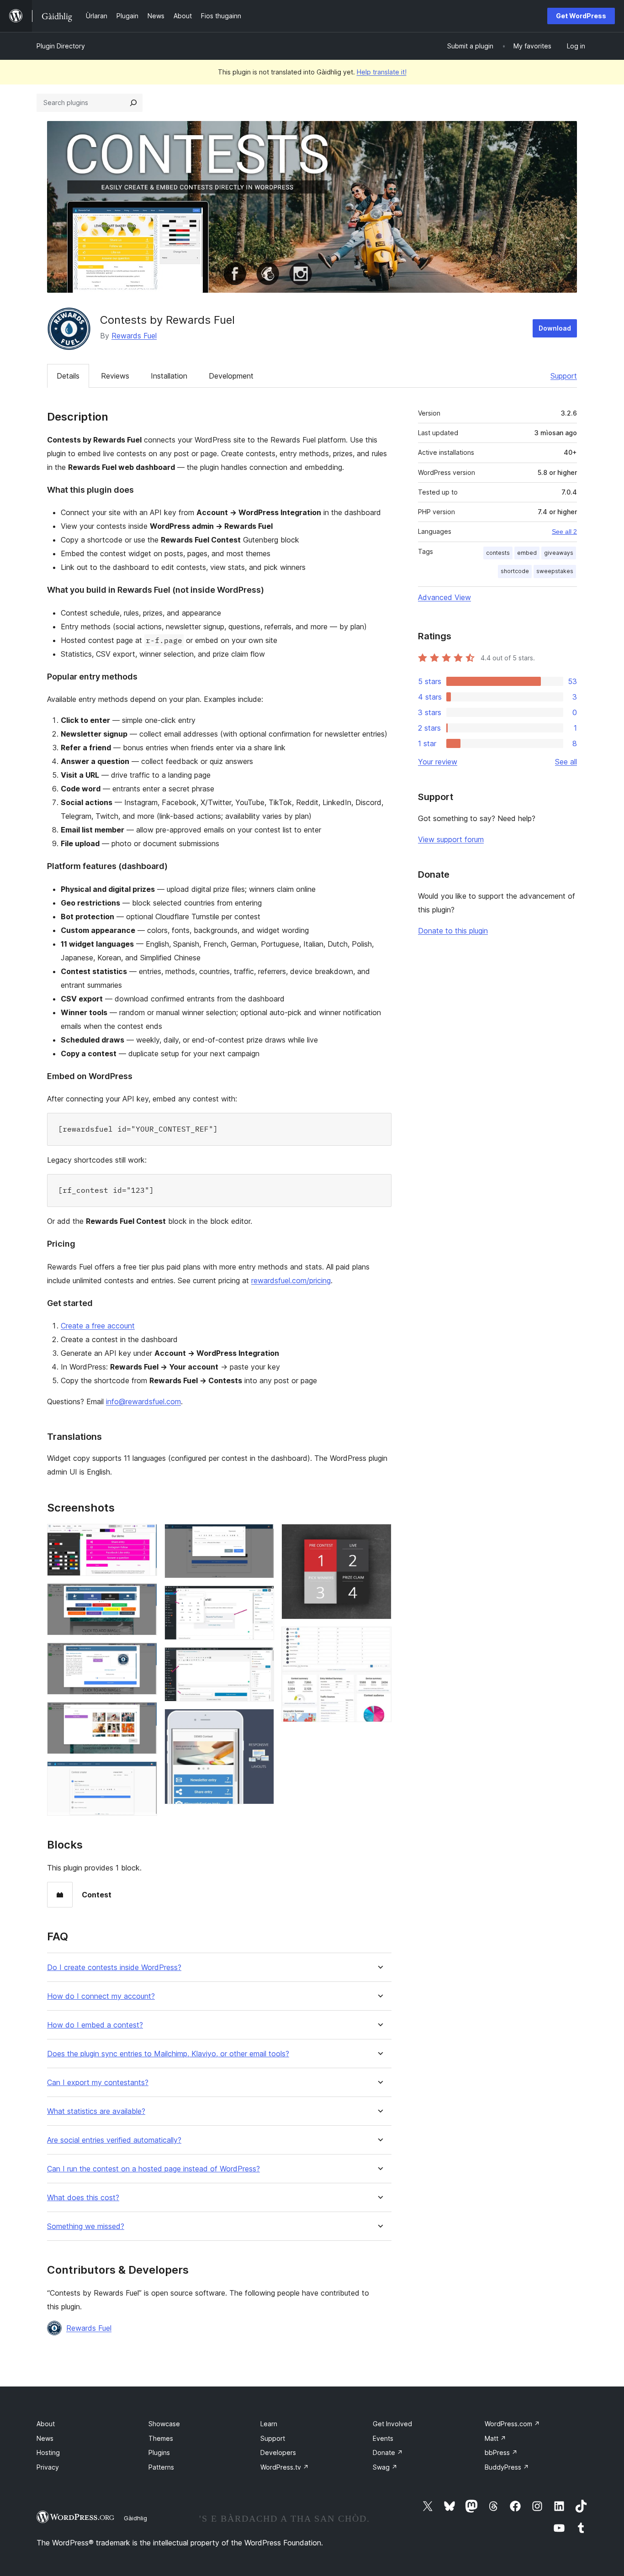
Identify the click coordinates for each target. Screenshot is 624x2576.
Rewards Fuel (134, 336)
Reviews (115, 376)
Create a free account (98, 1326)
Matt (495, 2438)
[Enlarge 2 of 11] (145, 1596)
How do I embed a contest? (95, 2025)
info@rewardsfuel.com (143, 1401)
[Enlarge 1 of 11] (145, 1536)
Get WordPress (581, 16)
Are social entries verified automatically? (114, 2140)
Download (555, 328)
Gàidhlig (135, 2518)
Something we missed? (86, 2226)
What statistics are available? (96, 2111)
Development (231, 376)
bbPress (501, 2452)
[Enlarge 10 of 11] (379, 1536)
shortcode (515, 571)
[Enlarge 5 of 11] (145, 1774)
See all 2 (564, 532)
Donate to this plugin (453, 931)
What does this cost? (83, 2198)
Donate (388, 2452)
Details (68, 376)
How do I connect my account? (101, 1996)
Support (564, 376)
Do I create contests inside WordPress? (114, 1968)
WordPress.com (512, 2424)
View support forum (451, 839)
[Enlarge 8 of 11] (262, 1659)
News (45, 2438)
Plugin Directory (61, 46)
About (46, 2424)
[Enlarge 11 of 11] (379, 1639)
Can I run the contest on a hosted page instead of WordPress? (153, 2169)
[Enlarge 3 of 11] (145, 1655)
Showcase (164, 2424)
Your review (438, 762)
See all (566, 762)
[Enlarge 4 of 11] (145, 1714)
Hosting (48, 2452)
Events (383, 2438)
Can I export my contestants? (98, 2083)
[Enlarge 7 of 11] (262, 1598)
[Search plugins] (133, 103)
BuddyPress (507, 2467)
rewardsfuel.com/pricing (291, 1280)
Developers (278, 2452)
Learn (269, 2424)
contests (498, 553)
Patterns (161, 2467)
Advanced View (444, 597)
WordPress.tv (285, 2467)
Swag (385, 2467)
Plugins (159, 2452)
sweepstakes (555, 571)
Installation (169, 376)
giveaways (559, 553)
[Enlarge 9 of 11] (262, 1721)
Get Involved (392, 2424)
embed (527, 553)
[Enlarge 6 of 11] (262, 1536)
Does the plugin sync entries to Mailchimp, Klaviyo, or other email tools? (168, 2054)
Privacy (48, 2467)
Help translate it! (382, 72)
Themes (161, 2438)
